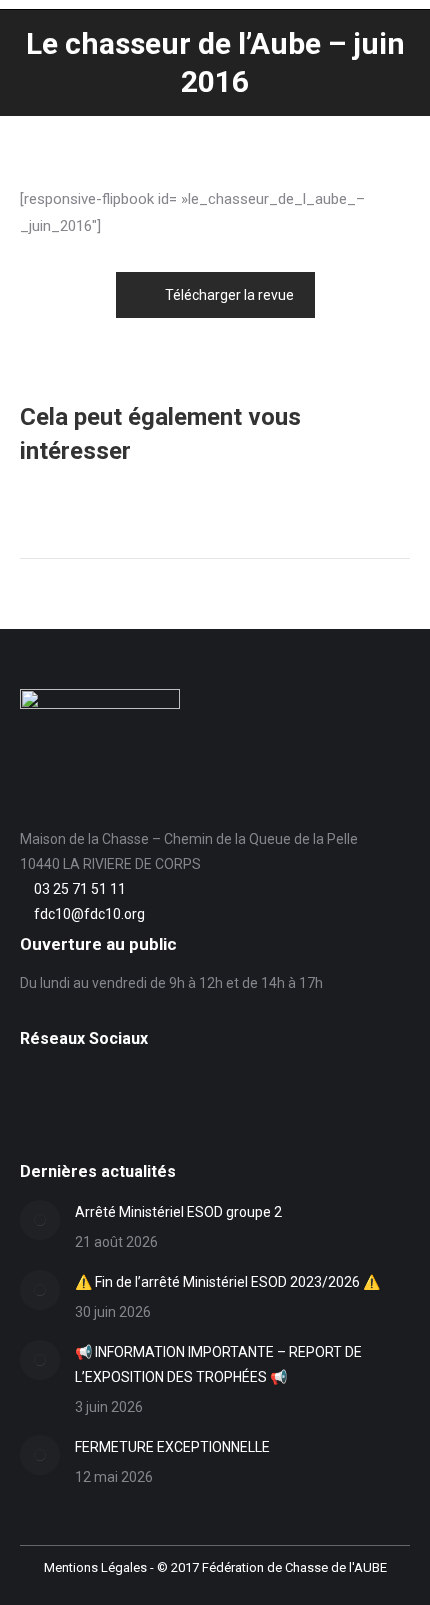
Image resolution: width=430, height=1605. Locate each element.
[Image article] (40, 1220)
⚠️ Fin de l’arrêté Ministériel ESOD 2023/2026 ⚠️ (227, 1282)
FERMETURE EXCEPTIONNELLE (172, 1447)
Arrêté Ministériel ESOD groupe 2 (178, 1212)
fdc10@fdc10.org (89, 914)
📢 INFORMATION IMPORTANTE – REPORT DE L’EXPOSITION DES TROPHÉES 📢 (218, 1364)
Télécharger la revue (229, 295)
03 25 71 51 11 (80, 889)
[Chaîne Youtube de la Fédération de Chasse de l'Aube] (31, 1116)
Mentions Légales (95, 1567)
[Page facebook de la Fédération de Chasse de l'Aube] (31, 1085)
